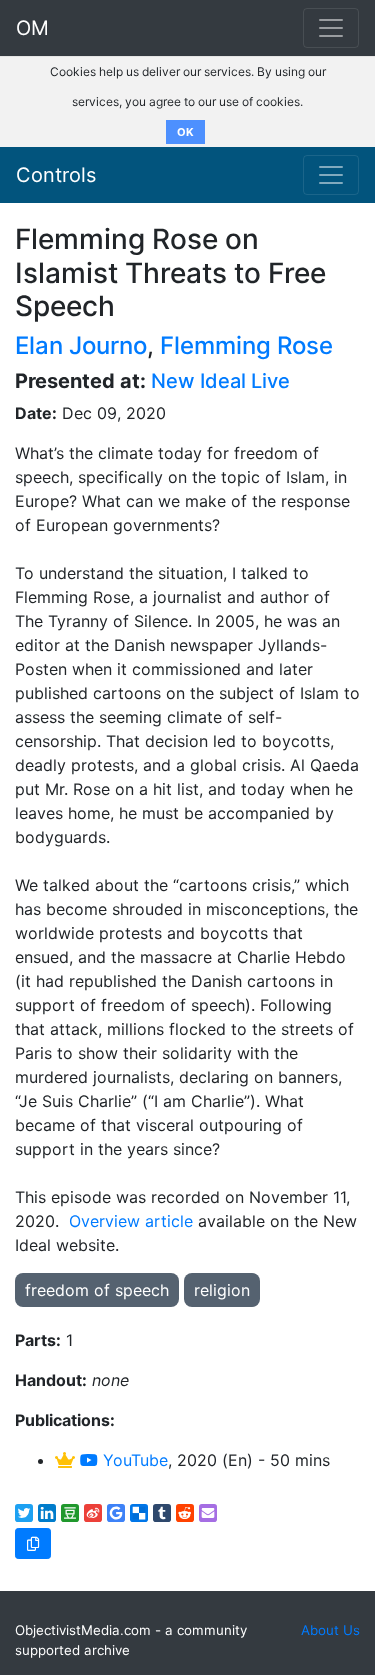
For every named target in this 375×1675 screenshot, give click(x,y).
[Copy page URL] (33, 1543)
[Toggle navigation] (331, 175)
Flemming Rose (246, 345)
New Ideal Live (220, 381)
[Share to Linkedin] (47, 1513)
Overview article (131, 1221)
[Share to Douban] (70, 1513)
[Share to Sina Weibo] (93, 1513)
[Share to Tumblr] (162, 1513)
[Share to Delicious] (139, 1513)
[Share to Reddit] (185, 1513)
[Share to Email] (208, 1513)
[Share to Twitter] (24, 1513)
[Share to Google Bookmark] (116, 1513)
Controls (56, 175)
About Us (330, 1630)
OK (185, 132)
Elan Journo (81, 345)
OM (32, 28)
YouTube (133, 1460)
